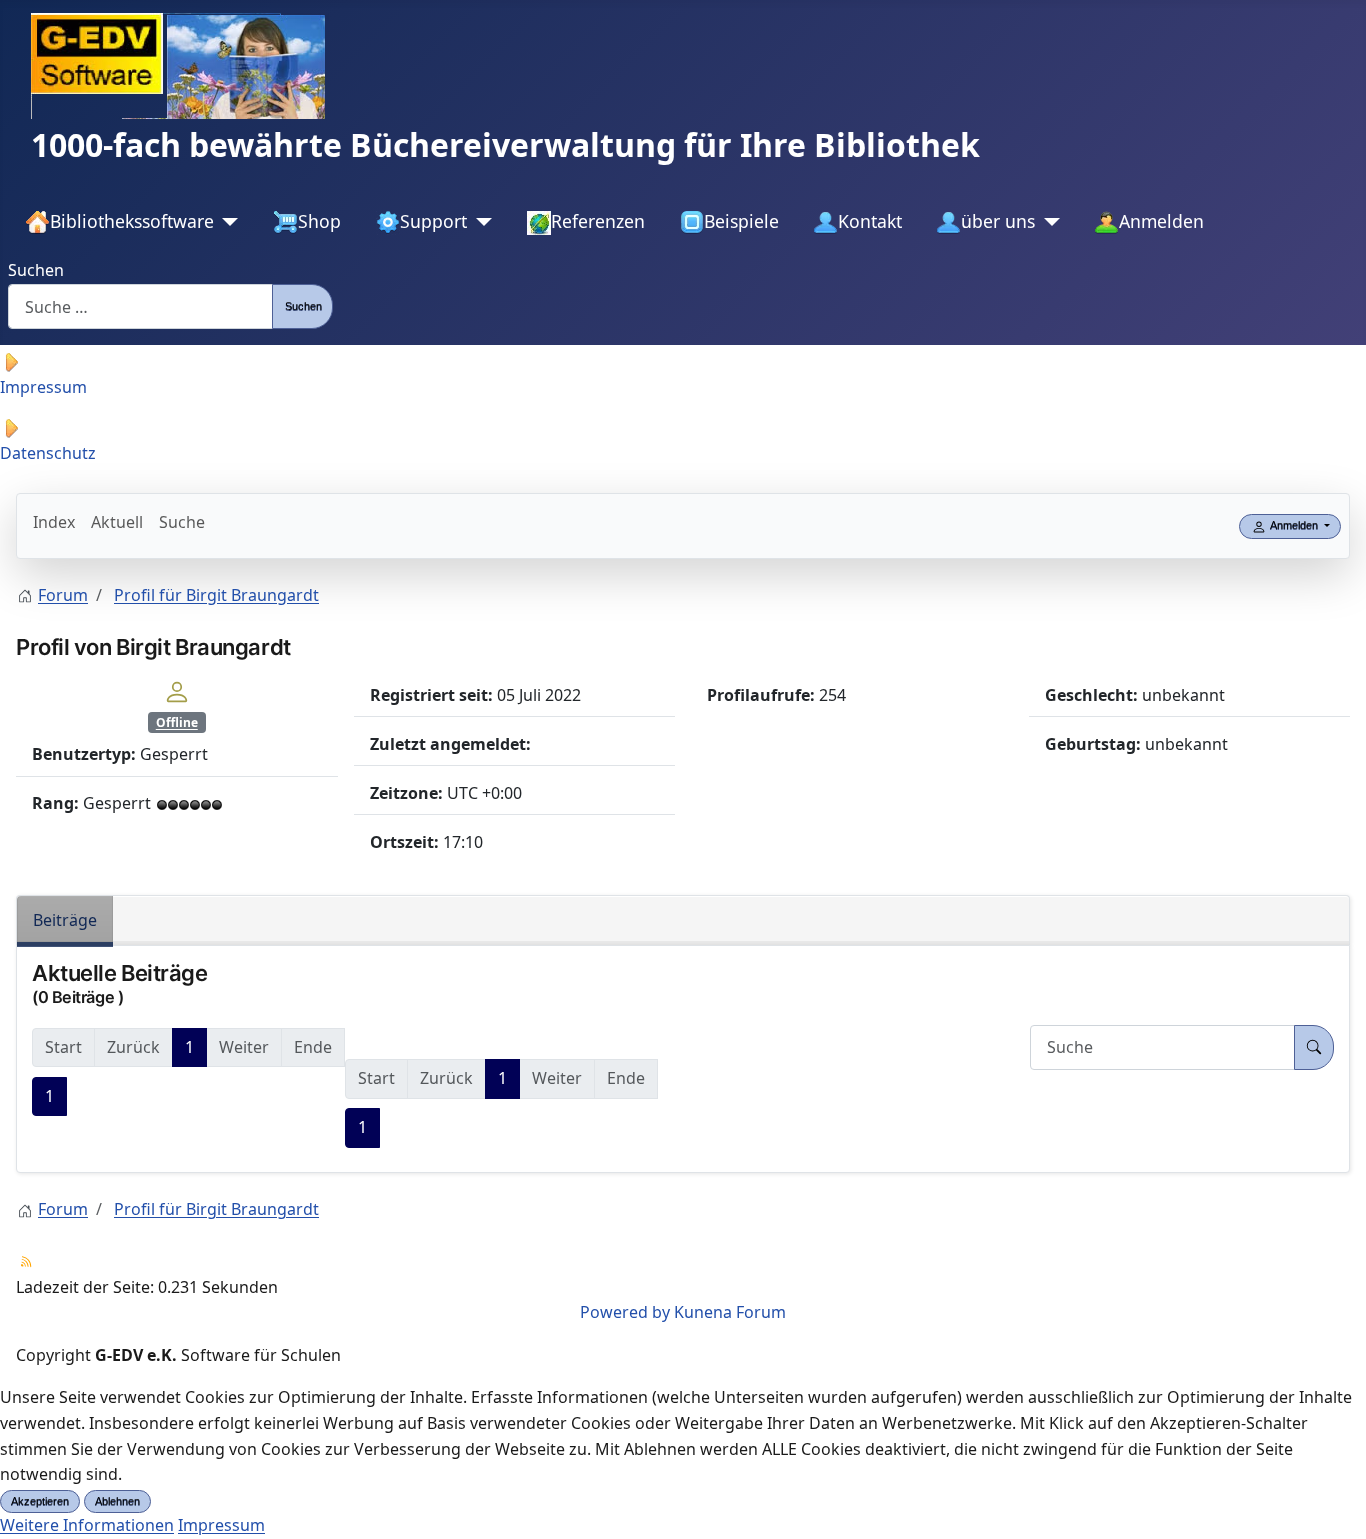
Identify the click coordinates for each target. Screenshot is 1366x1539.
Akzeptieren (40, 1501)
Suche (182, 522)
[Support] (479, 221)
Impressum (221, 1525)
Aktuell (117, 522)
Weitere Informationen (87, 1525)
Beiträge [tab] (65, 920)
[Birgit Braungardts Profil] (177, 690)
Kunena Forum (730, 1312)
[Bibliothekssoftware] (226, 221)
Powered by (625, 1312)
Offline (177, 722)
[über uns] (1047, 221)
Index (54, 522)
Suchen (36, 270)
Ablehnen (117, 1501)
